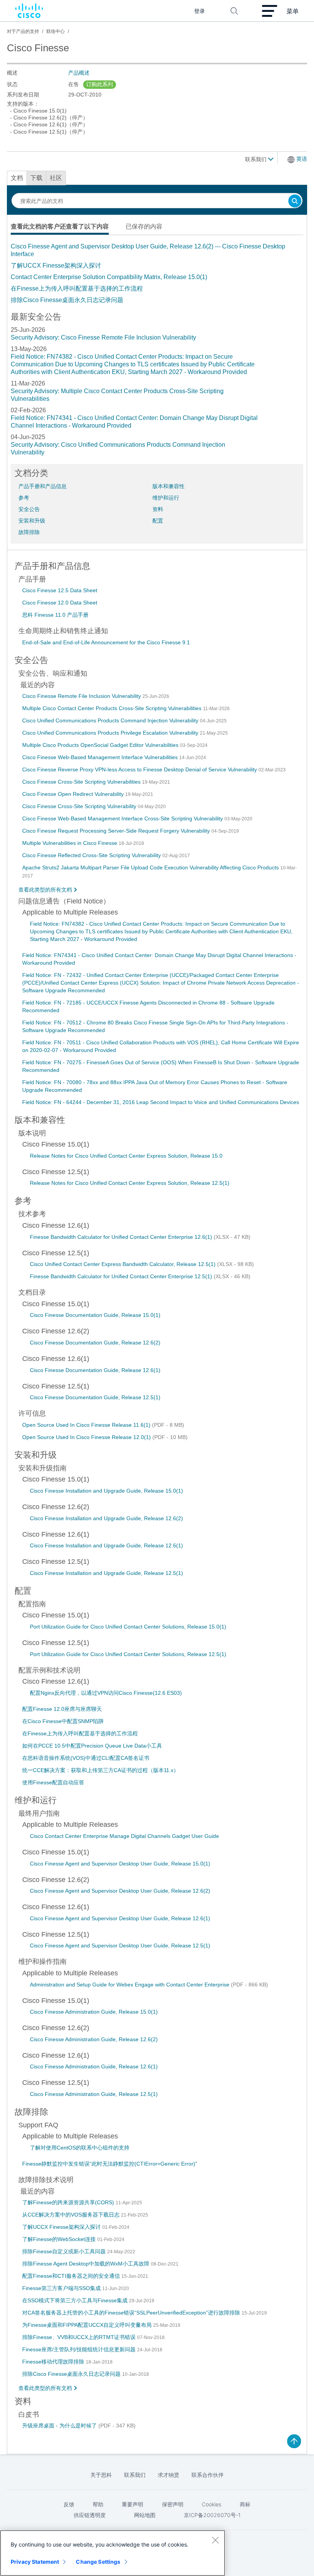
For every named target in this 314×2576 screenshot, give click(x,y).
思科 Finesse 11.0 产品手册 (55, 615)
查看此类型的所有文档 (45, 890)
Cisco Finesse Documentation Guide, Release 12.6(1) (95, 1370)
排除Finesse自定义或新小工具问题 (65, 2251)
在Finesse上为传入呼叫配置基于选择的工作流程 (77, 288)
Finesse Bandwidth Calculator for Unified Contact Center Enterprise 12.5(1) (122, 1276)
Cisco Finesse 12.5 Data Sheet (60, 590)
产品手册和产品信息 (43, 486)
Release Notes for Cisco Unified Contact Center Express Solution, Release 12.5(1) (130, 1183)
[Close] (215, 2540)
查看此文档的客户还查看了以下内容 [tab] (60, 226)
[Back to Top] (294, 2441)
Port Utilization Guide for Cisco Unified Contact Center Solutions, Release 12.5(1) (128, 1654)
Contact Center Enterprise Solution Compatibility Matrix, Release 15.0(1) (109, 277)
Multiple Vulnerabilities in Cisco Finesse (70, 843)
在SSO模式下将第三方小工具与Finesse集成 (76, 2300)
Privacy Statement (35, 2562)
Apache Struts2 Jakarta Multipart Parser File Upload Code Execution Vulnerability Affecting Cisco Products (151, 867)
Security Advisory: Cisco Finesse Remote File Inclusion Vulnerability (103, 337)
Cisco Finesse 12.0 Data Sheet (60, 603)
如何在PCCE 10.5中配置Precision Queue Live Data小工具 (92, 1746)
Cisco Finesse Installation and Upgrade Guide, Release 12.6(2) (106, 1518)
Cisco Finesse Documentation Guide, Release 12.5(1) (95, 1397)
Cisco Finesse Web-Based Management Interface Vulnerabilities (101, 757)
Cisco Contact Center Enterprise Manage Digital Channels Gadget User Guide (124, 1836)
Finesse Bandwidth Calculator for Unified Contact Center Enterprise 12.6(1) (122, 1237)
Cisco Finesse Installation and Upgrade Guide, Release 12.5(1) (106, 1573)
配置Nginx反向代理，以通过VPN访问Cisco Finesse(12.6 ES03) (106, 1693)
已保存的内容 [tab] (144, 226)
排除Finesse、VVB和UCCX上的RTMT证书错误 (80, 2337)
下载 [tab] (36, 178)
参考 (24, 498)
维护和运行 (166, 498)
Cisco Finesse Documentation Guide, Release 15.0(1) (95, 1315)
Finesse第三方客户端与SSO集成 (62, 2288)
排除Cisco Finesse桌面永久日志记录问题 (67, 300)
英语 (302, 159)
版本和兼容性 (168, 486)
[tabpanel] (157, 273)
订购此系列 (100, 84)
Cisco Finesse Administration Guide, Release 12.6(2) (94, 2039)
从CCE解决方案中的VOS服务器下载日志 (72, 2215)
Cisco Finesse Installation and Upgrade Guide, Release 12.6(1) (106, 1545)
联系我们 (257, 159)
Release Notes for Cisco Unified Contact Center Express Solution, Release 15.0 (126, 1156)
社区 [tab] (56, 178)
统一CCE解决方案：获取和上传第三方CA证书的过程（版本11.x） (101, 1770)
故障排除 (29, 532)
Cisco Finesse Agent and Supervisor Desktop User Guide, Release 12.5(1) (120, 1945)
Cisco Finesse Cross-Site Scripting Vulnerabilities (82, 782)
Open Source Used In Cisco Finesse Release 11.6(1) (87, 1425)
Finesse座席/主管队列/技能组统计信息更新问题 (80, 2349)
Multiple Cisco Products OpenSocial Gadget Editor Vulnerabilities (101, 745)
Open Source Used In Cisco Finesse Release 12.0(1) (87, 1437)
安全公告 (29, 509)
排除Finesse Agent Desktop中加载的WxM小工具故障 (87, 2264)
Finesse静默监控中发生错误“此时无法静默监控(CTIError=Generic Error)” (110, 2164)
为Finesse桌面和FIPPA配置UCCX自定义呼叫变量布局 (88, 2325)
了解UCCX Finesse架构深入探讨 (56, 265)
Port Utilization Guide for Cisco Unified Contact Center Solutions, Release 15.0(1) (128, 1627)
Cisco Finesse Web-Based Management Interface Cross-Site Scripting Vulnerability (123, 818)
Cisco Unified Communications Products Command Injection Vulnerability (111, 720)
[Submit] (295, 202)
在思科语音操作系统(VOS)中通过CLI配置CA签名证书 (86, 1758)
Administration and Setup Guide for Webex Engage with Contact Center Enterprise (130, 1985)
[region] (113, 2553)
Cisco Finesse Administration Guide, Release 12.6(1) (94, 2066)
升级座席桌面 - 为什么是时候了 (60, 2426)
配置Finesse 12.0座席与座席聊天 (62, 1709)
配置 (158, 521)
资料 (158, 509)
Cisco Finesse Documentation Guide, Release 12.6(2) (95, 1343)
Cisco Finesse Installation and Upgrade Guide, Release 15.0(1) (106, 1491)
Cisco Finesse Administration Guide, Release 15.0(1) (94, 2012)
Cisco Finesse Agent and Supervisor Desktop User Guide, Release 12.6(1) (120, 1918)
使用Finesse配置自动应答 (53, 1782)
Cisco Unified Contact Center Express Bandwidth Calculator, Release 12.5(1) (123, 1264)
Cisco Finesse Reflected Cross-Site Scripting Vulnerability (92, 855)
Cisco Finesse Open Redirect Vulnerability (74, 794)
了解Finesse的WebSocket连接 (60, 2239)
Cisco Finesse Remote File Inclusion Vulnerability (82, 696)
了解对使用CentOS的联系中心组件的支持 (80, 2148)
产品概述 (79, 73)
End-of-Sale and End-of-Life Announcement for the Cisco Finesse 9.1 (106, 642)
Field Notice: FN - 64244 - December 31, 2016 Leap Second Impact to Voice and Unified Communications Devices (161, 1102)
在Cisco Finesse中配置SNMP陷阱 (63, 1721)
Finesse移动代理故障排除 (54, 2362)
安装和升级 (32, 521)
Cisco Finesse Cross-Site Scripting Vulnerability (80, 806)
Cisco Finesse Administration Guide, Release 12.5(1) (94, 2094)
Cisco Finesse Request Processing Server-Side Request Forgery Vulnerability (117, 831)
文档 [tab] (17, 178)
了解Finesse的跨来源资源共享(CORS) (69, 2202)
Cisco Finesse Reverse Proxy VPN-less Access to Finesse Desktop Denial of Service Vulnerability (140, 769)
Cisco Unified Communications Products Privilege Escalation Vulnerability (111, 733)
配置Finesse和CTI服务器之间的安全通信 (72, 2276)
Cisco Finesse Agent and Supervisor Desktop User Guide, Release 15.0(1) (120, 1864)
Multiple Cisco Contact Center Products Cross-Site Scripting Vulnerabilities (113, 708)
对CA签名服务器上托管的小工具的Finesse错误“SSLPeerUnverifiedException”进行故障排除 (132, 2313)
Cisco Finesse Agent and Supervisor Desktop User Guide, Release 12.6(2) (120, 1891)
